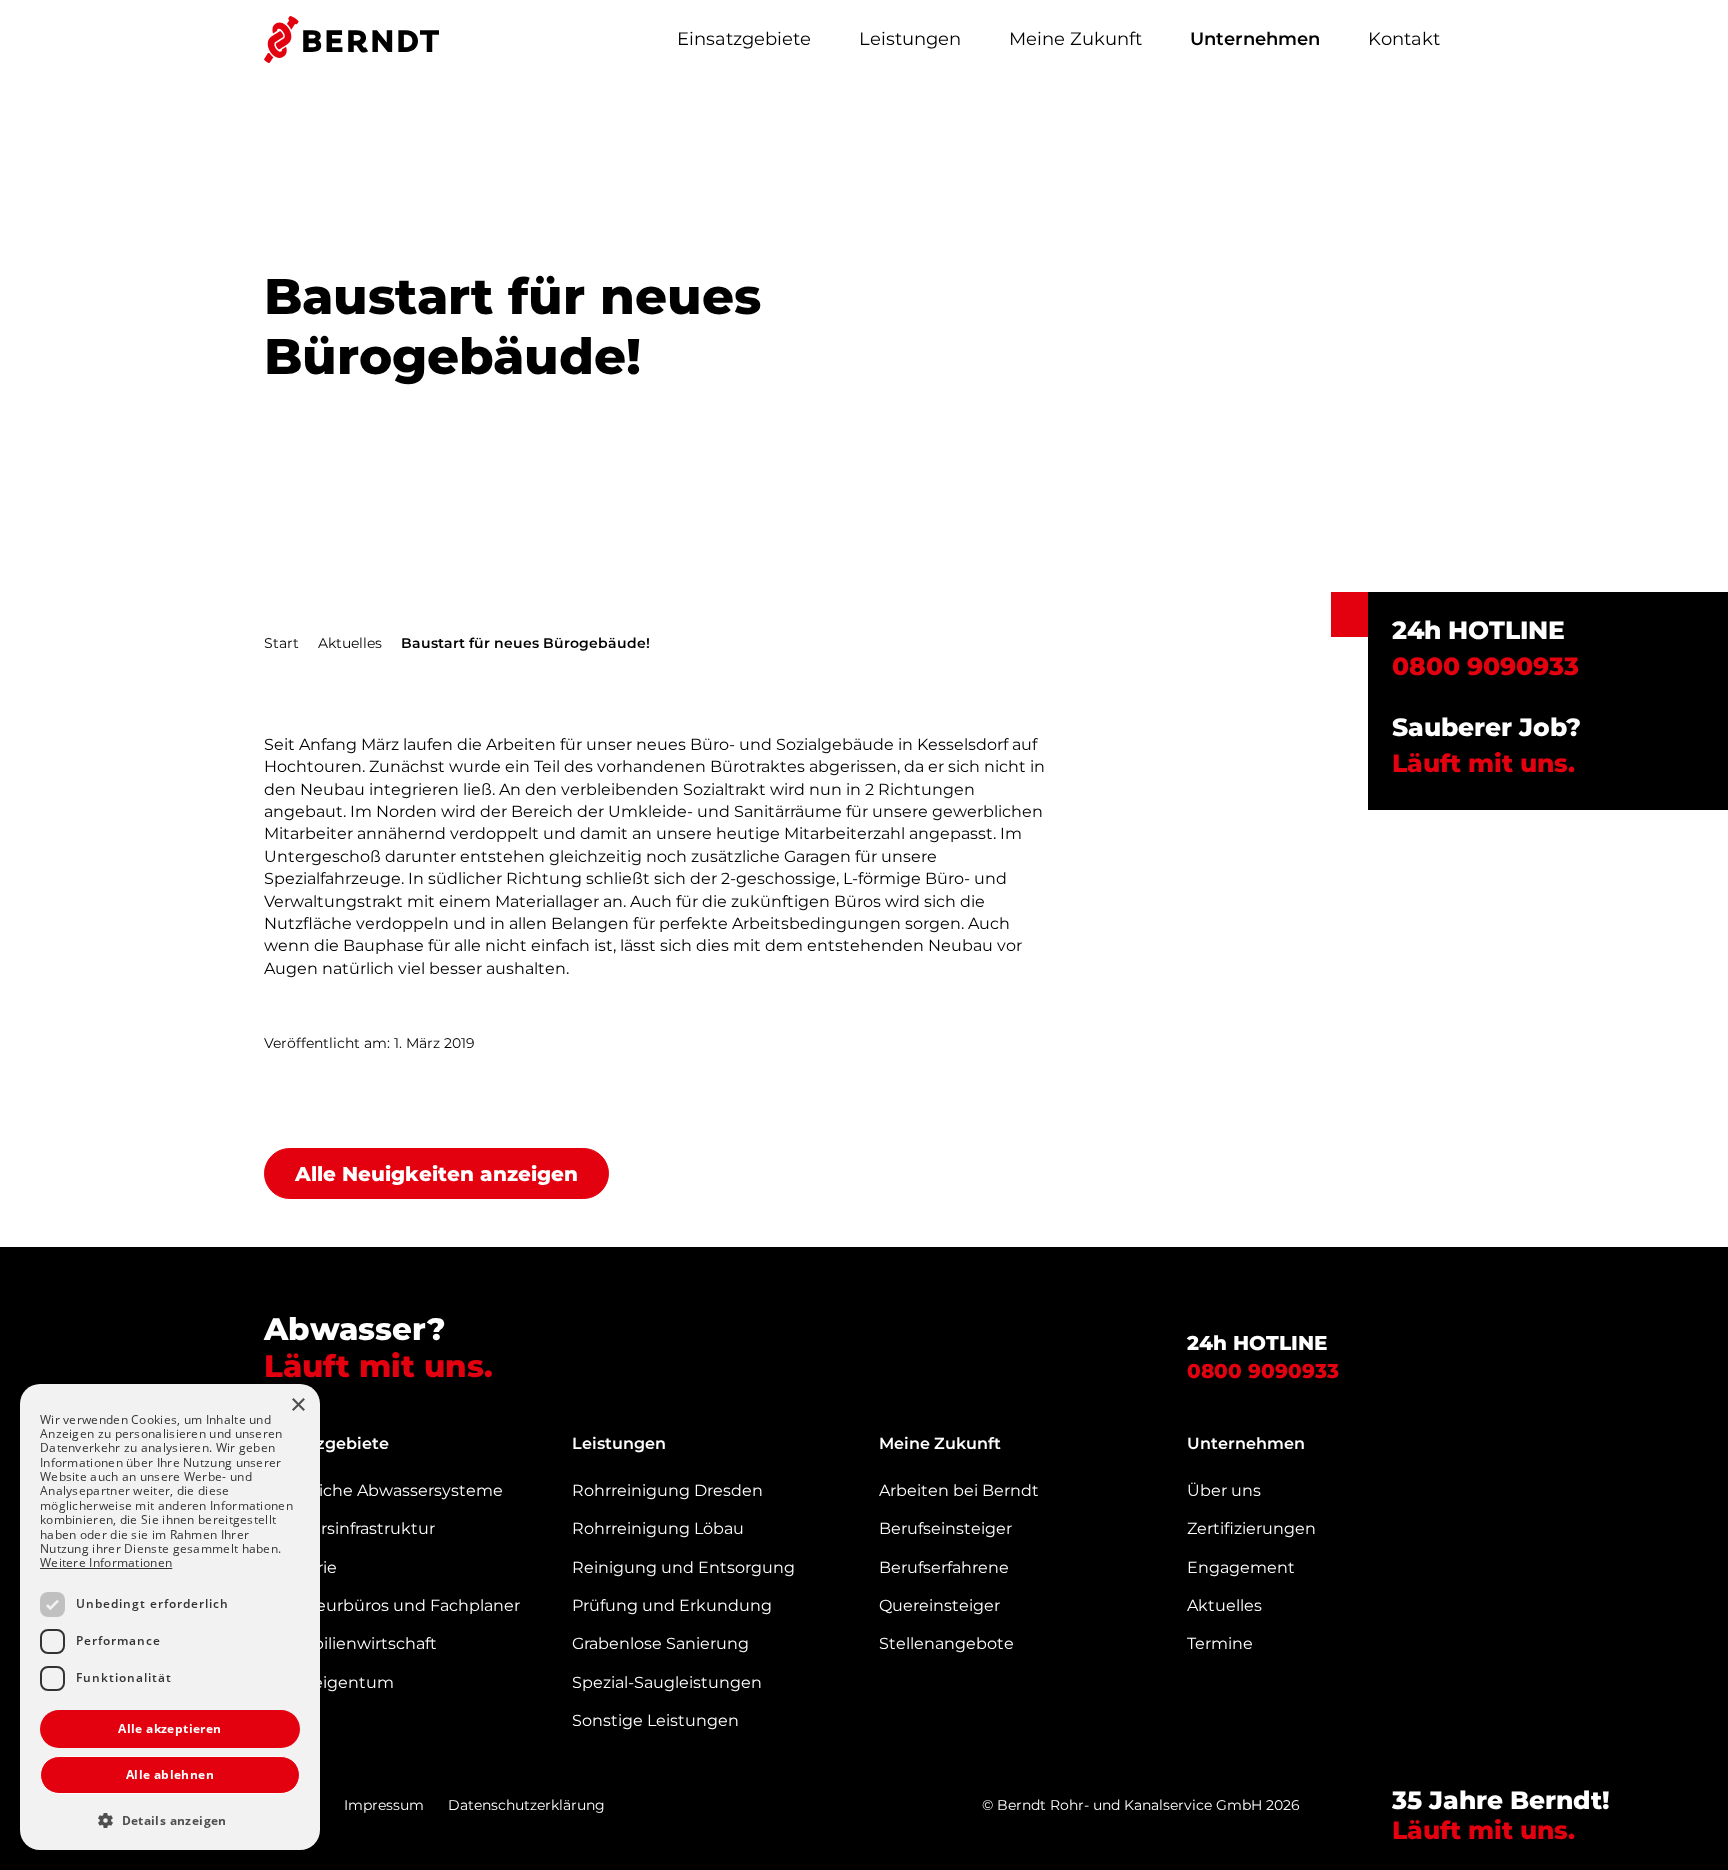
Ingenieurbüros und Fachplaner (392, 1605)
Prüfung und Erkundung (672, 1605)
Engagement (1241, 1567)
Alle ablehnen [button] (170, 1774)
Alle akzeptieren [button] (169, 1728)
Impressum (384, 1805)
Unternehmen (1255, 39)
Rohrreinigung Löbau (658, 1528)
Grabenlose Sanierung (660, 1643)
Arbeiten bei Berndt (959, 1490)
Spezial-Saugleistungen (667, 1682)
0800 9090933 (1263, 1371)
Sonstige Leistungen (655, 1720)
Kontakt (1404, 39)
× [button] (297, 1405)
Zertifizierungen (1251, 1528)
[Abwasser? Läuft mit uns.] (351, 39)
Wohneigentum (329, 1682)
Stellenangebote (946, 1643)
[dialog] (170, 1617)
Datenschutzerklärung (526, 1805)
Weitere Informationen (106, 1562)
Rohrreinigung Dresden (667, 1490)
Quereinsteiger (939, 1605)
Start (281, 643)
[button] (170, 1820)
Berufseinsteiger (945, 1528)
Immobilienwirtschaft (350, 1643)
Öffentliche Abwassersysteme (383, 1490)
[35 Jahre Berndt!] (1650, 1784)
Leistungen (910, 39)
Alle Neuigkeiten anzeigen (436, 1174)
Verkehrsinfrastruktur (349, 1528)
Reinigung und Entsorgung (683, 1567)
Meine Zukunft (1075, 39)
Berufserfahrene (944, 1567)
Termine (1220, 1643)
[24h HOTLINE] (1349, 614)
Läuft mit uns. (1487, 763)
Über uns (1224, 1490)
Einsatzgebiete (744, 39)
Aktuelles (350, 643)
